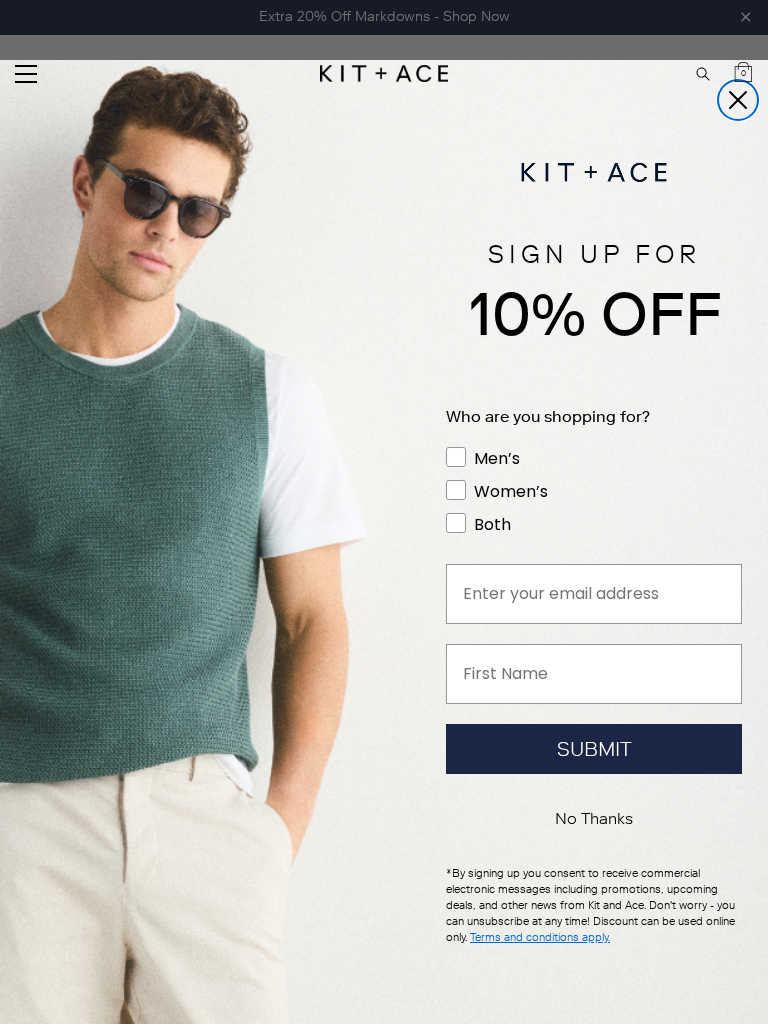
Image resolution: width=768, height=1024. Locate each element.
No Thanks (594, 818)
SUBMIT (594, 749)
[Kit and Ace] (384, 73)
